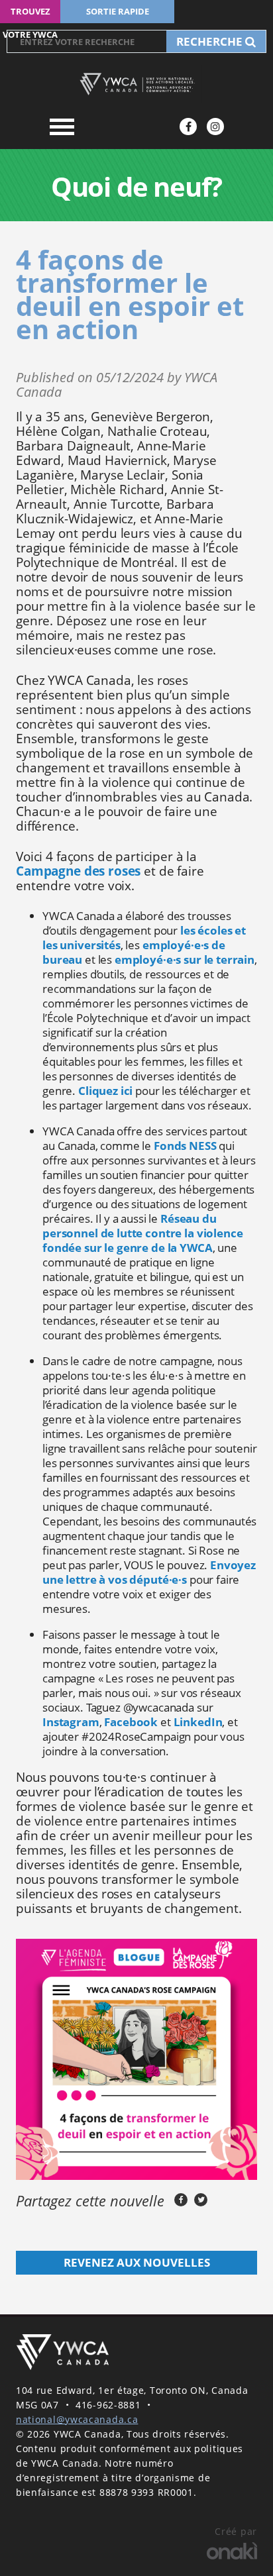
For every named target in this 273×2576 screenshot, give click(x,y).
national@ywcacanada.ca (77, 2419)
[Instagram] (215, 127)
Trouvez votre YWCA (30, 14)
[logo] (62, 2352)
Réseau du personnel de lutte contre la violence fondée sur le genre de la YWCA (142, 1233)
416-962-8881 (108, 2405)
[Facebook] (188, 127)
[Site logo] (136, 84)
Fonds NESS (185, 1146)
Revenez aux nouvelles (137, 2262)
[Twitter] (201, 2200)
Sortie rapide (118, 11)
